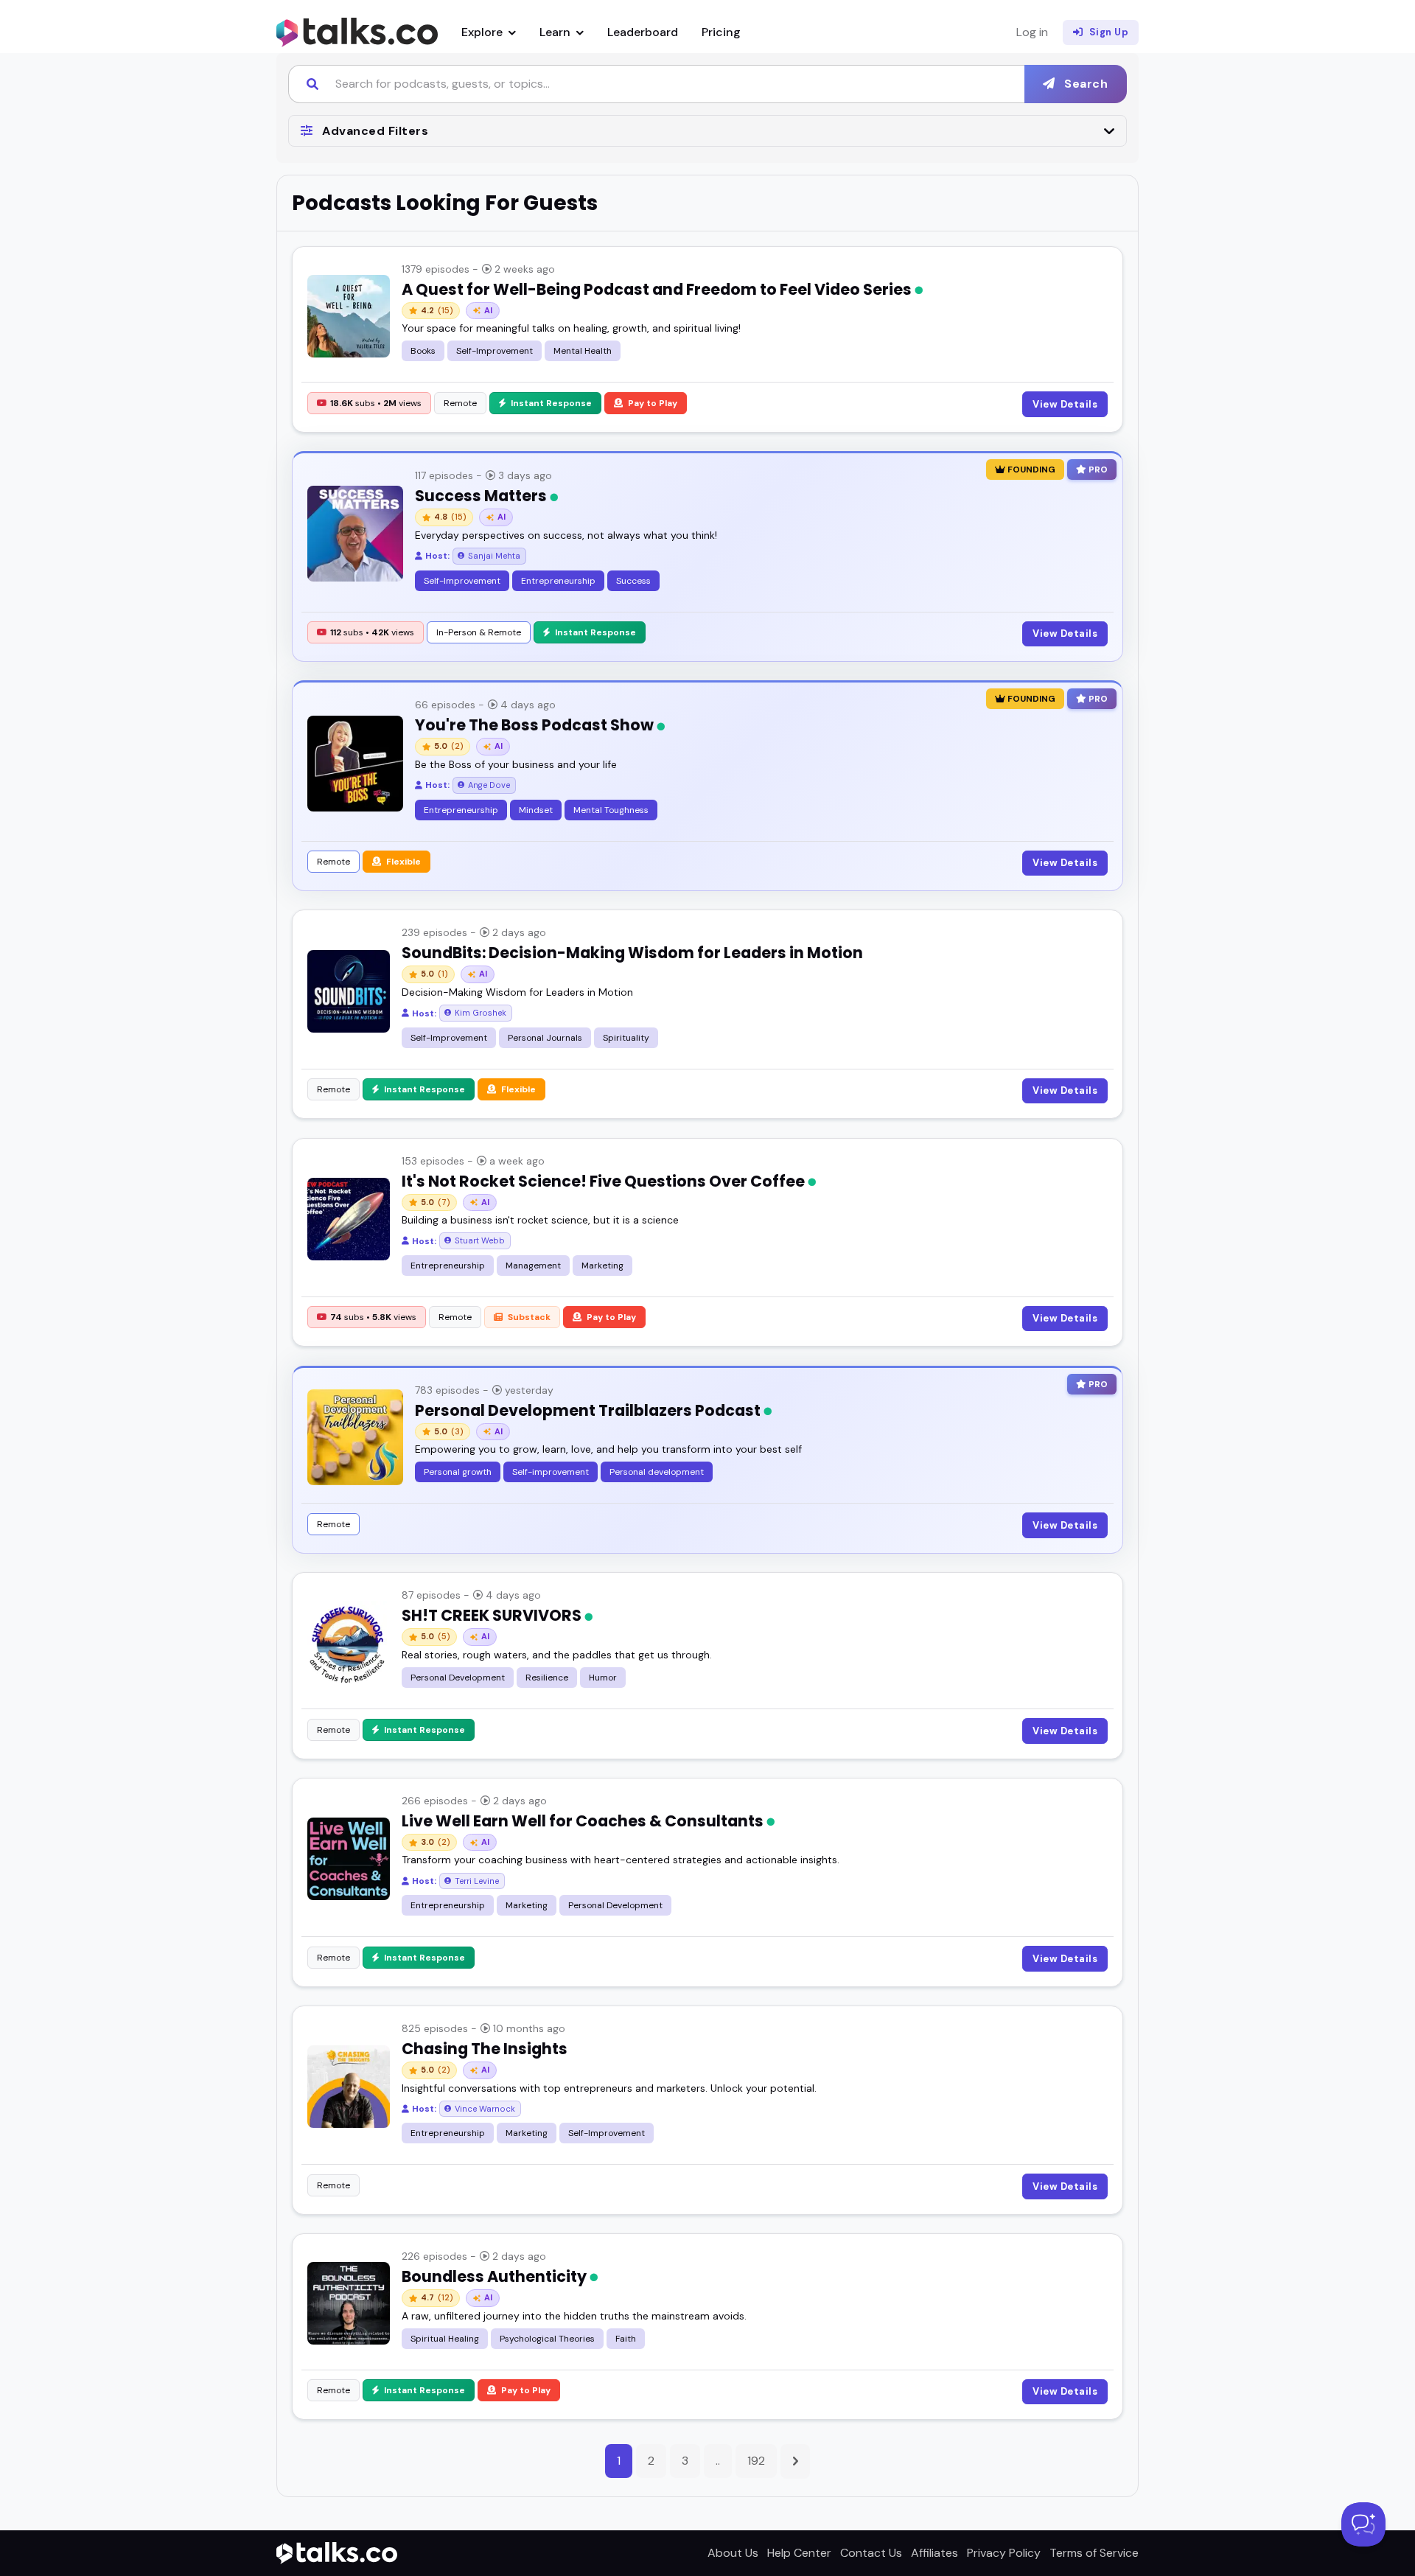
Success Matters (482, 496)
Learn (556, 32)
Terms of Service (1094, 2553)
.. (718, 2461)
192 (756, 2461)
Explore (483, 32)
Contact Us (871, 2553)
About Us (733, 2553)
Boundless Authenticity (496, 2276)
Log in (1032, 32)
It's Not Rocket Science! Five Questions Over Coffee (605, 1181)
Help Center (799, 2553)
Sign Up (1109, 32)
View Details (1065, 404)
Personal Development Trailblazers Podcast (589, 1410)
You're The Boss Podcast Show (536, 725)
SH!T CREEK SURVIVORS (493, 1615)
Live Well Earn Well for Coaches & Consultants (584, 1821)
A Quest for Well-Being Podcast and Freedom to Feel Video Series (658, 289)
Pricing (721, 32)
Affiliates (934, 2553)
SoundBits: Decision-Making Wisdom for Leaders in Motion (632, 953)
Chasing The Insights (485, 2049)
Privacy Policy (1004, 2553)
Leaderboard (643, 32)
